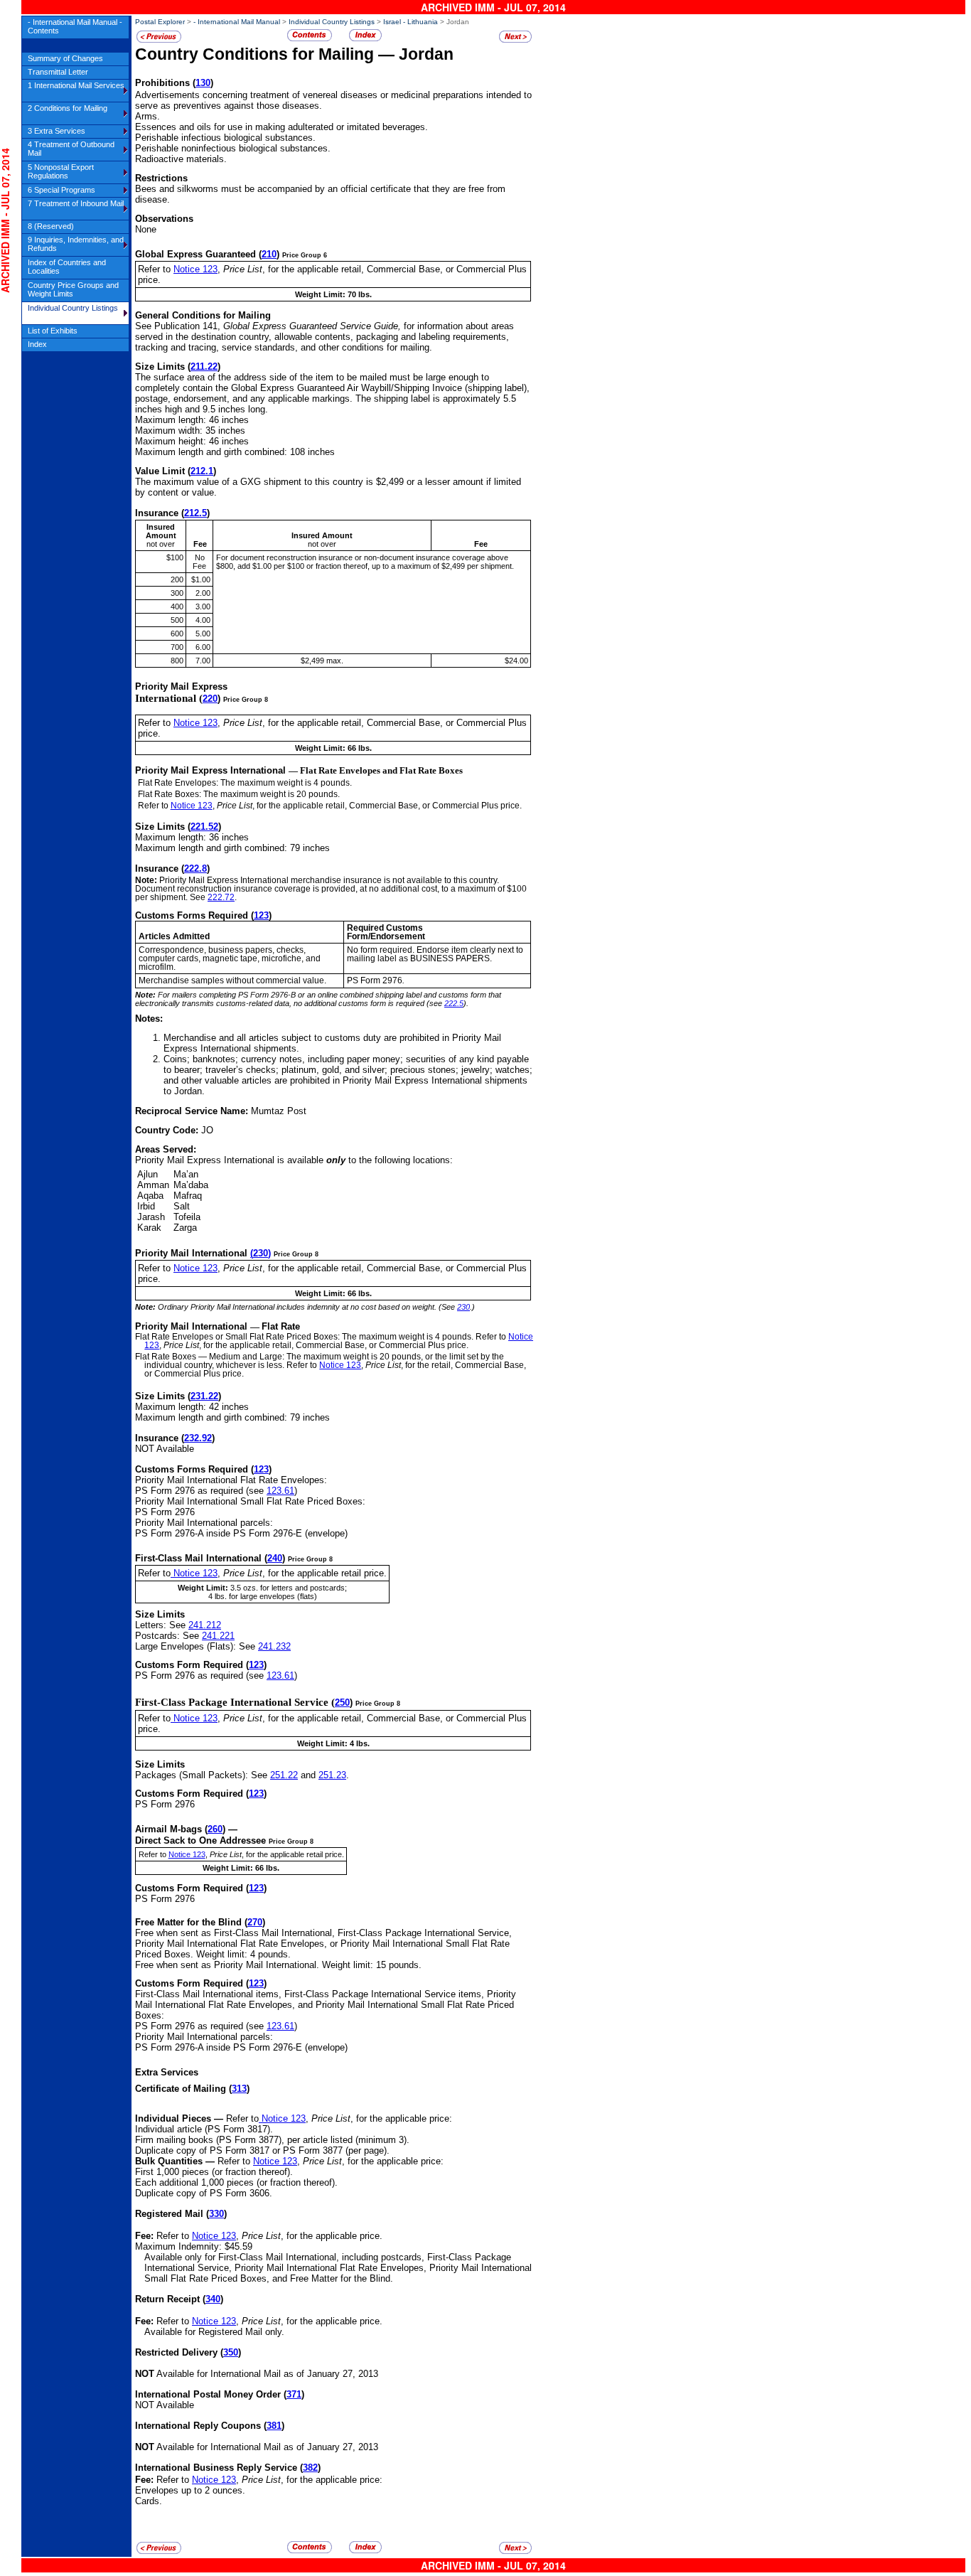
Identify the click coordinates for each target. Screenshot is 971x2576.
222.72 (221, 897)
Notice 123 (195, 269)
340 (213, 2299)
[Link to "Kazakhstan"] (515, 40)
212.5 (195, 513)
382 (310, 2468)
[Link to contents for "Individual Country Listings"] (310, 39)
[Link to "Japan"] (159, 40)
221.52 (204, 827)
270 (255, 1922)
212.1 (202, 471)
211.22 (204, 367)
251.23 (332, 1775)
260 (215, 1829)
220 (210, 699)
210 (269, 254)
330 (216, 2214)
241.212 (205, 1625)
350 (231, 2352)
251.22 (284, 1775)
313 (239, 2089)
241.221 (218, 1636)
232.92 (198, 1438)
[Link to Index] (365, 39)
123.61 (280, 1491)
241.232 (274, 1646)
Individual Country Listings (332, 22)
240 (275, 1558)
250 (342, 1703)
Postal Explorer (160, 22)
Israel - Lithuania (411, 22)
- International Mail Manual (237, 22)
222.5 (454, 1003)
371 (294, 2394)
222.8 (195, 869)
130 (203, 83)
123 (261, 915)
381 (274, 2426)
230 (261, 1253)
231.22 (204, 1396)
